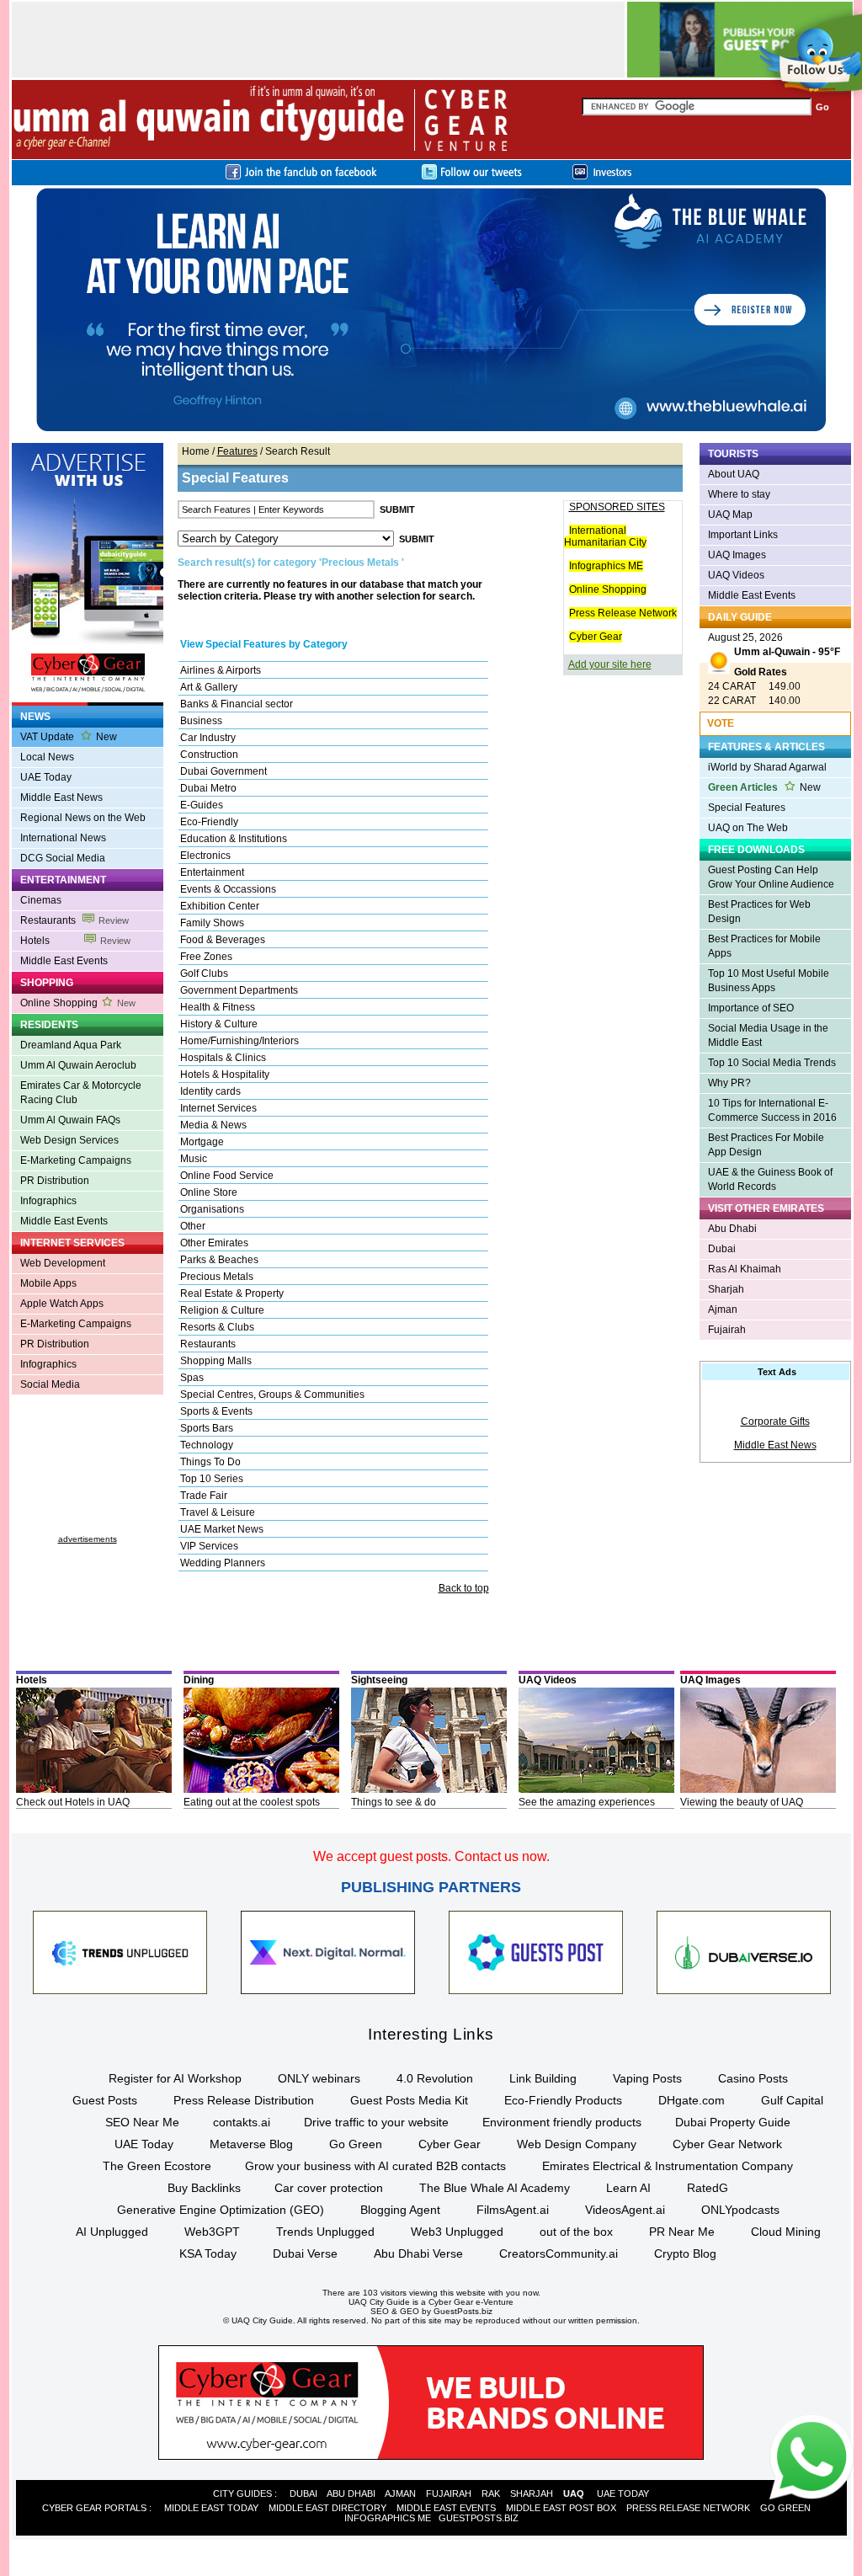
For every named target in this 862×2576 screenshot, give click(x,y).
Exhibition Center (220, 906)
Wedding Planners (223, 1563)
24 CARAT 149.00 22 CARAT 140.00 (754, 686)
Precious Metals (217, 1277)
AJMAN (400, 2493)
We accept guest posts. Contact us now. (431, 1856)
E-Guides (202, 805)
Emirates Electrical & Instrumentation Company (668, 2166)
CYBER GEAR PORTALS (94, 2508)
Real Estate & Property (232, 1293)
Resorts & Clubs (217, 1327)
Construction (209, 755)
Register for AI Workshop (175, 2078)
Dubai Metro (208, 788)
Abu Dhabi (732, 1229)
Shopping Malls (216, 1361)
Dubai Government (223, 771)
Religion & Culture (222, 1310)
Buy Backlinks (204, 2188)
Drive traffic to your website (376, 2122)
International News (63, 838)
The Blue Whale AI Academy (495, 2188)
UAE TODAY (623, 2493)
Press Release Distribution (244, 2100)
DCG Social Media (63, 858)
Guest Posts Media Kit (409, 2100)
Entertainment (212, 872)
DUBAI (303, 2493)
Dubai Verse (305, 2253)
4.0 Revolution (435, 2078)
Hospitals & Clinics (223, 1058)
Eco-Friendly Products (563, 2100)
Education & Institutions (234, 839)
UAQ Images (737, 555)
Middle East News (61, 797)
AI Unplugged (112, 2232)
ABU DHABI (351, 2493)
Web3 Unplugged (457, 2232)
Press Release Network (623, 613)
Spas (192, 1378)
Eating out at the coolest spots (252, 1802)
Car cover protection (329, 2188)
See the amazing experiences (587, 1802)
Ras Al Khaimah (745, 1269)
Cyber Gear (596, 637)
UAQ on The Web (748, 828)
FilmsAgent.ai (513, 2210)
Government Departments (239, 990)
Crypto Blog (685, 2253)
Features (237, 451)
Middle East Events (64, 961)
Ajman (723, 1309)
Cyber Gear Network (727, 2144)
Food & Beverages (223, 940)
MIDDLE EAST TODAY (211, 2508)
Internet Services (218, 1108)
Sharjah (726, 1289)
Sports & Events (216, 1411)
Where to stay (739, 494)
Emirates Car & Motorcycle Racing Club (81, 1093)
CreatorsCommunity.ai (559, 2253)
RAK (491, 2493)
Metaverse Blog (251, 2144)
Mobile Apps (48, 1283)
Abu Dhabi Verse (418, 2253)
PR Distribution (55, 1181)
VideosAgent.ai (625, 2210)
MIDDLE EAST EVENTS (446, 2508)
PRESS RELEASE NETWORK (688, 2508)
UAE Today (46, 777)
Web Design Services (69, 1140)
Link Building (543, 2078)
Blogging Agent (400, 2210)
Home (196, 451)
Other (193, 1226)
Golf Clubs (204, 973)
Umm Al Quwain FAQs (70, 1120)
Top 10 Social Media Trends (772, 1063)
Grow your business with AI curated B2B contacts (375, 2166)
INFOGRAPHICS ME (388, 2518)
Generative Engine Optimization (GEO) (221, 2210)
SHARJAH (532, 2493)
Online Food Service (227, 1176)
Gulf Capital (792, 2100)
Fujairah (727, 1330)
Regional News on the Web (83, 818)
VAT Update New (69, 737)
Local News (47, 757)
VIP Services (209, 1546)
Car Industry (208, 738)
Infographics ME (606, 566)
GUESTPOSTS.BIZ (479, 2518)
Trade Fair (204, 1496)
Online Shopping (78, 1003)
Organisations (212, 1209)
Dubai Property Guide (733, 2122)
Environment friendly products (562, 2122)
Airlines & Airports (221, 670)
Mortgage (202, 1142)
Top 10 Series (212, 1479)
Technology (207, 1445)
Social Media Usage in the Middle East (768, 1035)
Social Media (50, 1384)
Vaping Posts (647, 2078)
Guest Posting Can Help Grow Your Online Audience (771, 877)
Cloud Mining (786, 2232)
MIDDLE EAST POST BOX (561, 2508)
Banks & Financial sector (237, 704)
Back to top (464, 1588)
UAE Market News (222, 1529)
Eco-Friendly (209, 822)
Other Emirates (214, 1243)
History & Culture (219, 1024)
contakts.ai (242, 2122)
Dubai (722, 1249)
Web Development (63, 1263)
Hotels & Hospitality (225, 1075)
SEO (380, 2311)
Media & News (213, 1125)
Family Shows (212, 923)
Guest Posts (105, 2100)
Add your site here (610, 664)
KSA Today (208, 2253)
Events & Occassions (228, 889)
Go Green (356, 2144)
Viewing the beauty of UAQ (742, 1802)
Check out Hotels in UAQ (73, 1802)
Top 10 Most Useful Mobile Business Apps (769, 981)
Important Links (743, 535)
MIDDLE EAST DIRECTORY (327, 2508)
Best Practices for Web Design (759, 912)
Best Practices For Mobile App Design (766, 1145)
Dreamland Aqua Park (71, 1045)
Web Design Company (577, 2144)
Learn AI (628, 2188)
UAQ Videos (736, 575)
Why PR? (729, 1083)
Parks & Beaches (219, 1260)
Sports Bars (207, 1428)
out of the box (576, 2232)
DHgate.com (692, 2100)
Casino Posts (753, 2078)
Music (194, 1159)
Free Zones (206, 957)
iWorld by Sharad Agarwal (767, 767)
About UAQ (734, 474)
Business (201, 721)
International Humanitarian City (605, 536)
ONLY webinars (319, 2078)
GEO (410, 2311)
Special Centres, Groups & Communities (272, 1395)
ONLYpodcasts (740, 2210)
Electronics (205, 856)
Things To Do (210, 1462)
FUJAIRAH (449, 2493)
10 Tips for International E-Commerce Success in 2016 (772, 1110)
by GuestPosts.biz (457, 2311)
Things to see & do (394, 1802)
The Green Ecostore (157, 2166)
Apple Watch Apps (62, 1304)
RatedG (708, 2188)
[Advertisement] (88, 1471)
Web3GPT (212, 2232)
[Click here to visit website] (431, 430)
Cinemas (41, 900)
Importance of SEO (751, 1008)
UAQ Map (730, 515)
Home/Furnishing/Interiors (239, 1041)
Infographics (48, 1201)
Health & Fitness (218, 1007)
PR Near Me (682, 2232)
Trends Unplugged (325, 2232)
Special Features (747, 808)
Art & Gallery (209, 687)
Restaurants (74, 920)
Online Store (209, 1192)
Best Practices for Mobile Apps (764, 946)
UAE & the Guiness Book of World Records (770, 1179)
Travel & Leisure (218, 1512)
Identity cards (210, 1091)
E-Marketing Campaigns (76, 1160)
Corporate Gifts (775, 1421)
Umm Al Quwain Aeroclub (78, 1065)
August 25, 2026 (774, 645)
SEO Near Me (142, 2122)
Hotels (75, 941)
